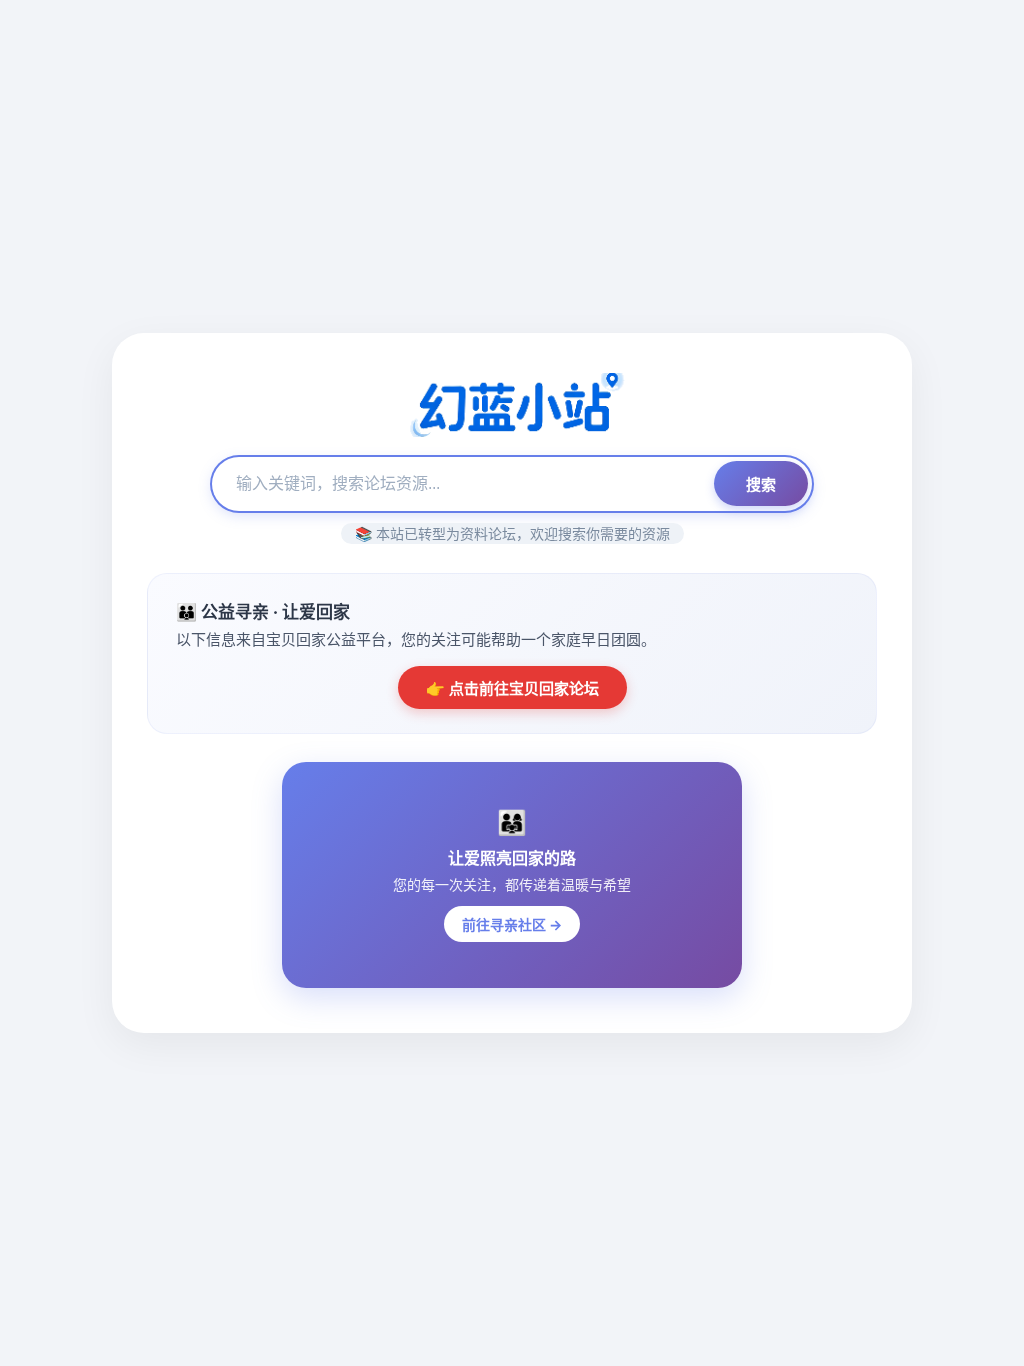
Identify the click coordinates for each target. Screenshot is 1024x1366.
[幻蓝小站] (512, 407)
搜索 (761, 484)
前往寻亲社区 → (512, 924)
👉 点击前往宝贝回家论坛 (512, 688)
